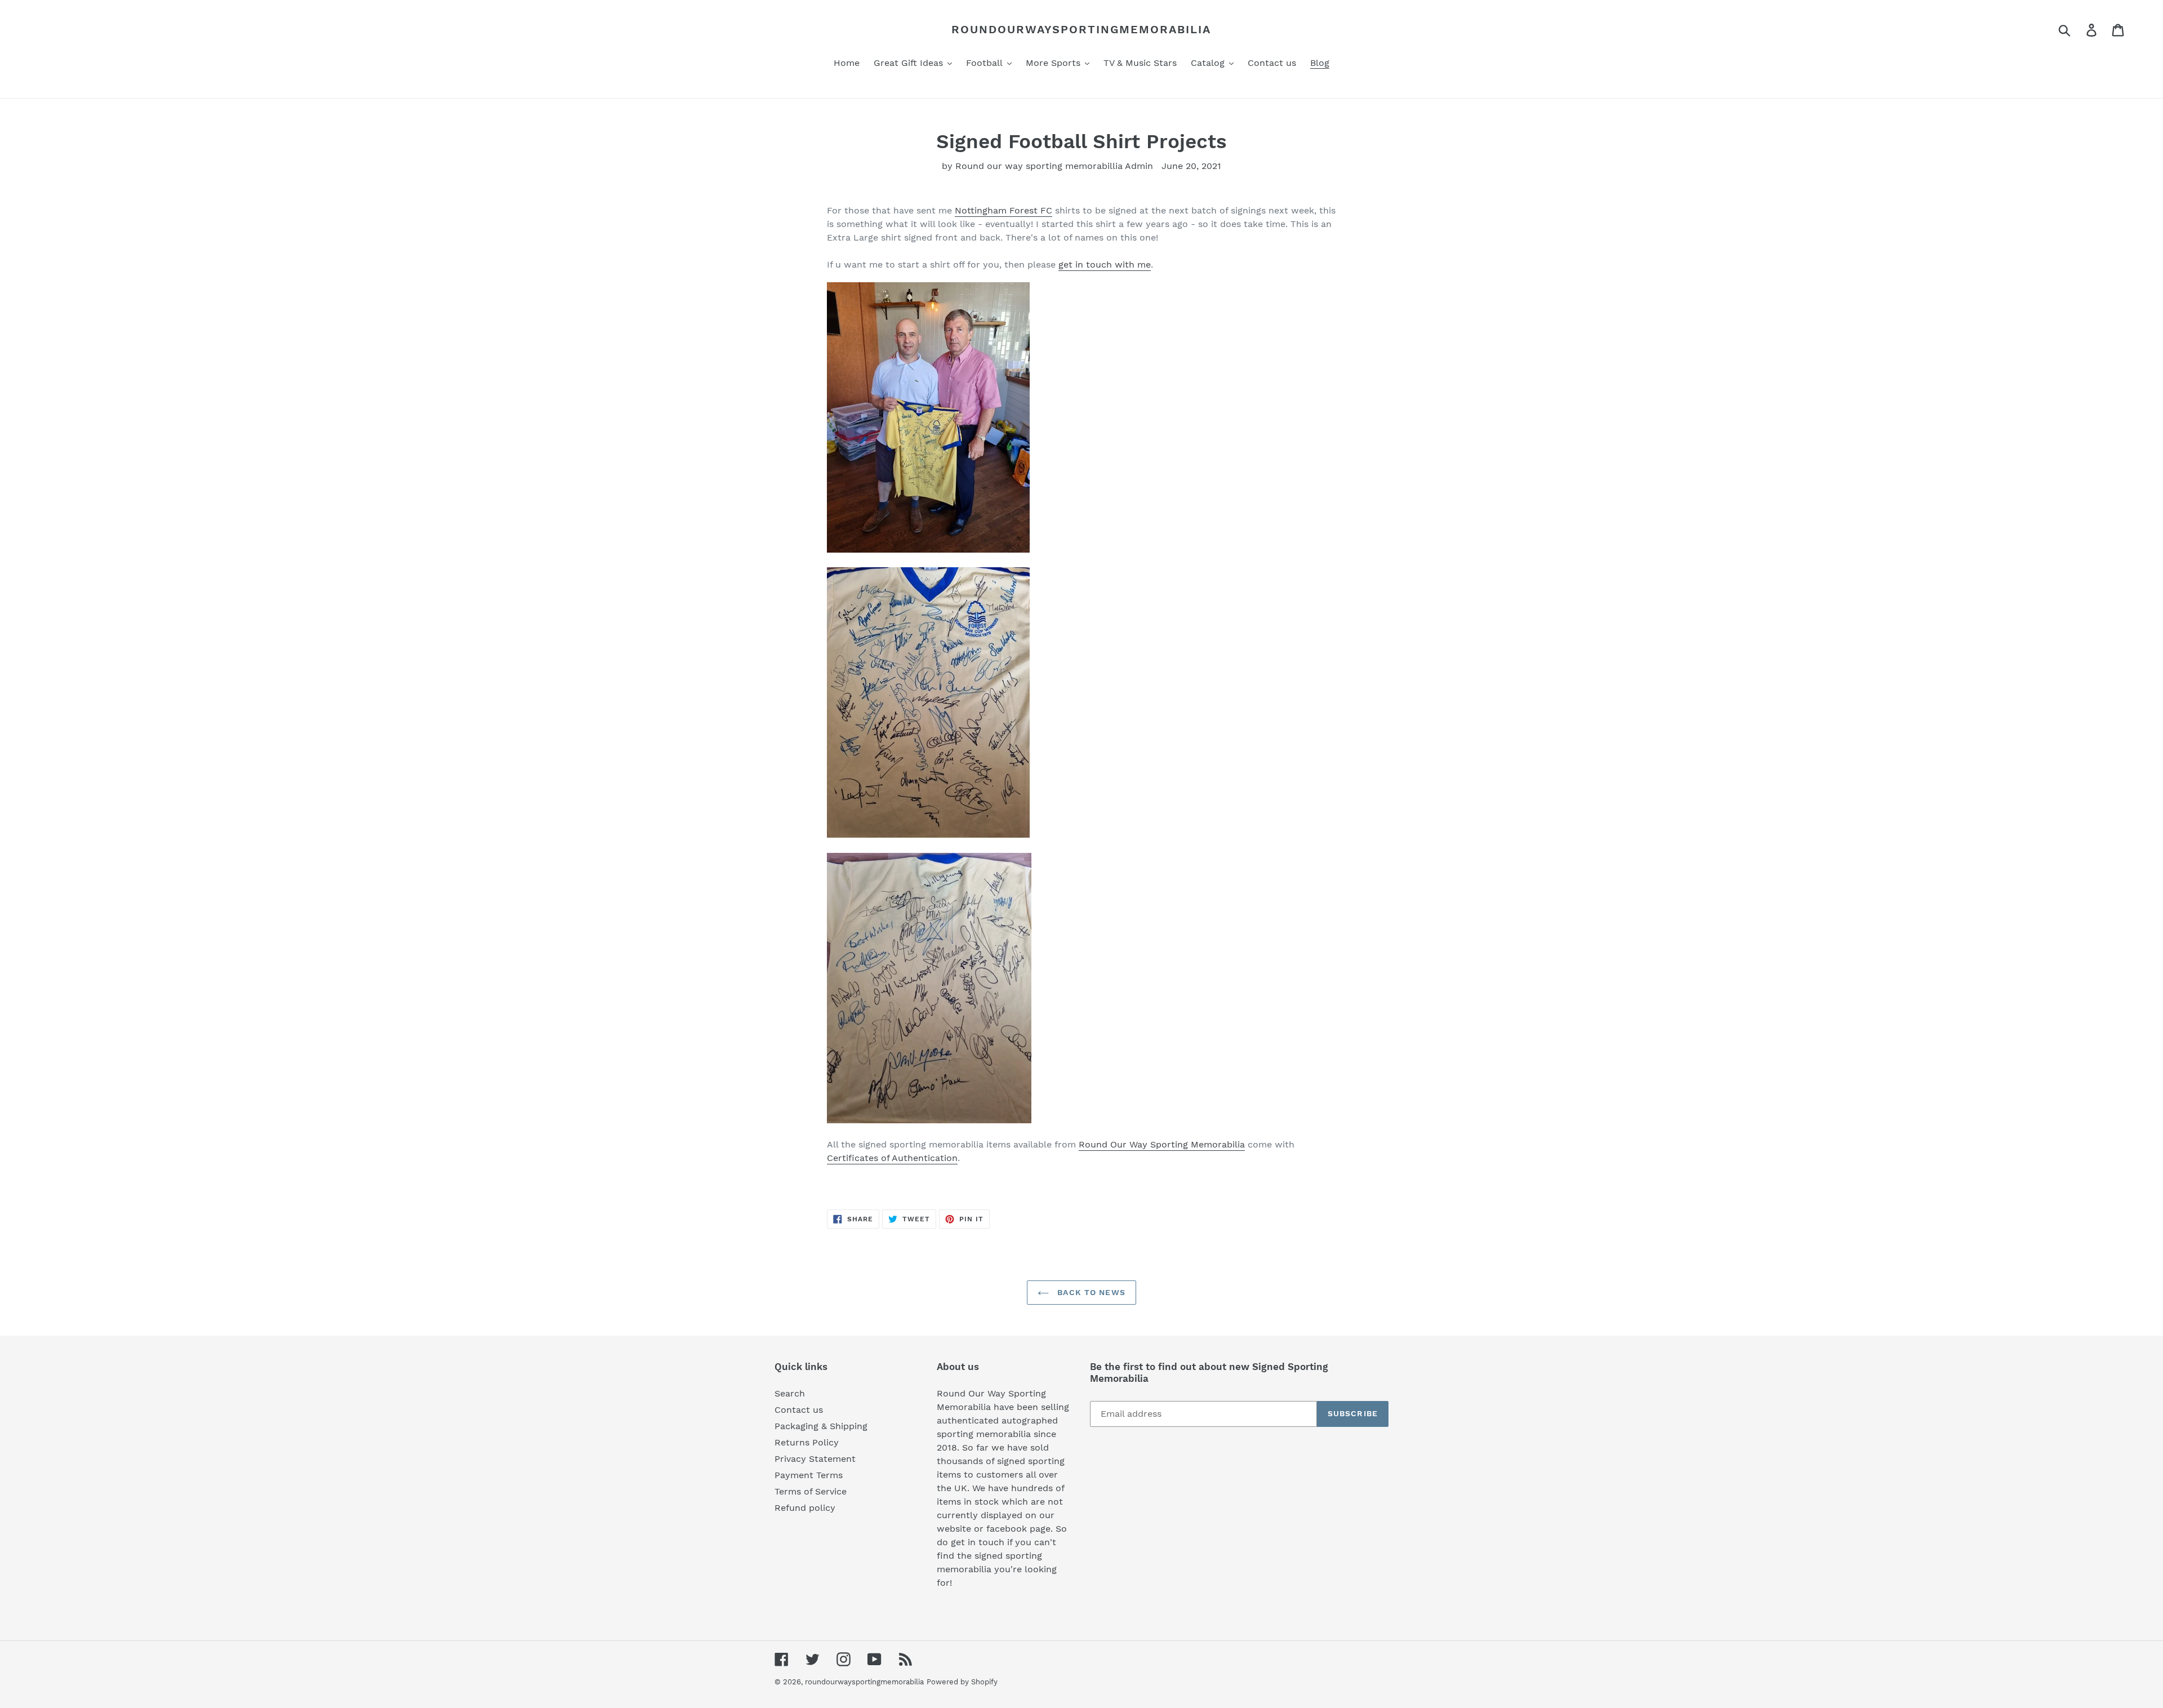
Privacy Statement (815, 1459)
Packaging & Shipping (821, 1426)
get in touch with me (1105, 264)
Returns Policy (807, 1442)
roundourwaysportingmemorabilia (1081, 29)
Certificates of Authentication (892, 1158)
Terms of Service (811, 1491)
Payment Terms (809, 1475)
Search (790, 1393)
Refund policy (805, 1508)
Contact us (799, 1410)
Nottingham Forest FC (1003, 210)
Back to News (1090, 1292)
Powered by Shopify (962, 1682)
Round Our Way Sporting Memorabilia (1162, 1144)
